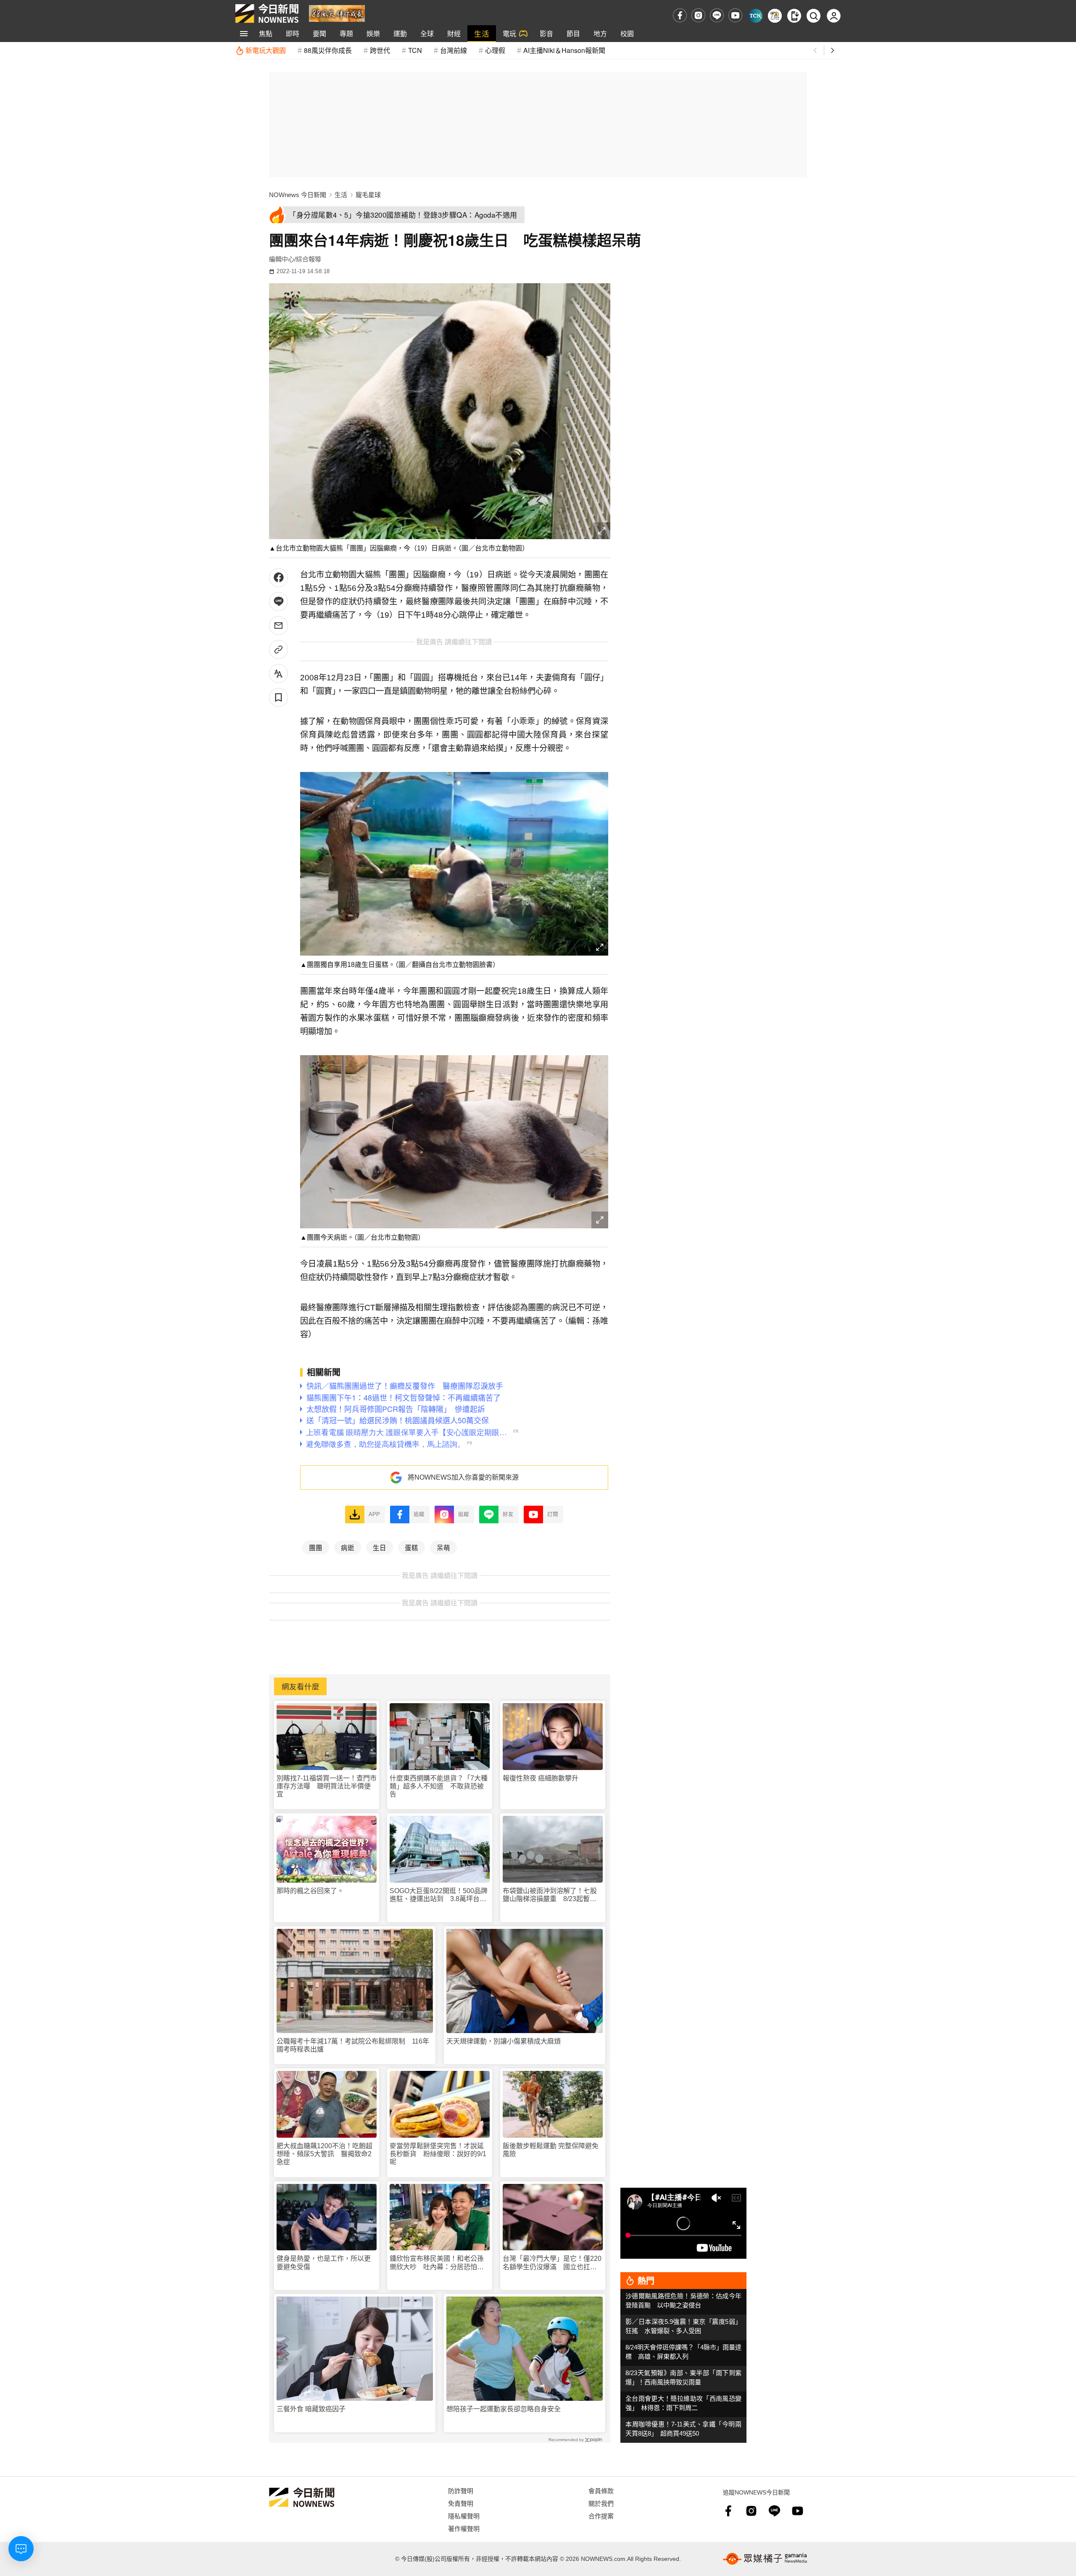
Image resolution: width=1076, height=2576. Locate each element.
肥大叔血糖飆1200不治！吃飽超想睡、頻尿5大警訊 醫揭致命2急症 (324, 2154)
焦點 (266, 33)
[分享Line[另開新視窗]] (278, 602)
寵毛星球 (368, 195)
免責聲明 (461, 2503)
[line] (717, 15)
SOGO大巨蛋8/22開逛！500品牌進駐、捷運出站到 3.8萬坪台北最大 (439, 1895)
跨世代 (380, 50)
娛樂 (373, 33)
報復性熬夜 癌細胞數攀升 (541, 1778)
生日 (380, 1547)
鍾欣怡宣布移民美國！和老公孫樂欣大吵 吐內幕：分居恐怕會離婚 (437, 2263)
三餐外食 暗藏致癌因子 (311, 2409)
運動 (400, 33)
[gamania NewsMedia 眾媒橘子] (765, 2559)
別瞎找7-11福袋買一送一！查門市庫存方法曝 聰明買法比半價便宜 (327, 1786)
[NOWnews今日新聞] (267, 13)
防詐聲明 (461, 2490)
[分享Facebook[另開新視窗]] (278, 578)
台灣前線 (454, 50)
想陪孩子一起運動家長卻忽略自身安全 (504, 2409)
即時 (293, 33)
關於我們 (601, 2503)
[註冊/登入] (834, 16)
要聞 (319, 33)
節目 (573, 33)
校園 (627, 33)
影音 (546, 33)
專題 (346, 33)
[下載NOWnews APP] (794, 16)
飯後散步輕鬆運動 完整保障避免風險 (551, 2150)
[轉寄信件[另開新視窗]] (278, 626)
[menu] (244, 34)
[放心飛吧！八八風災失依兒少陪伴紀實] (337, 13)
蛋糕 (411, 1547)
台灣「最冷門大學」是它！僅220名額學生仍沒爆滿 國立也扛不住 (552, 2263)
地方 (600, 33)
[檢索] (814, 16)
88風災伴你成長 (328, 50)
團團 (316, 1547)
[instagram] (698, 15)
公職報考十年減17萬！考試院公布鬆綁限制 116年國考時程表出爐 (353, 2045)
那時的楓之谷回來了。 (310, 1891)
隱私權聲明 (464, 2516)
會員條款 (601, 2490)
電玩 (509, 33)
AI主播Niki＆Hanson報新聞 (564, 50)
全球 (427, 33)
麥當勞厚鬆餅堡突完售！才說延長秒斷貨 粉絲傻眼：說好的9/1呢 (438, 2154)
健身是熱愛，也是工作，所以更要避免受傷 (324, 2263)
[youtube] (735, 15)
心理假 (495, 50)
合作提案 (601, 2516)
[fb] (680, 15)
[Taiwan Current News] (756, 16)
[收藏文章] (278, 697)
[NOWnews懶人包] (775, 16)
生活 (482, 33)
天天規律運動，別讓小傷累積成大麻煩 (504, 2041)
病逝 (348, 1547)
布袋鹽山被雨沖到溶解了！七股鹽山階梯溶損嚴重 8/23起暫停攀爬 (550, 1895)
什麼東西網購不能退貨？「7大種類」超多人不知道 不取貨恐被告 (439, 1786)
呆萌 (443, 1547)
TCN (415, 50)
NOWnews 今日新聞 (298, 195)
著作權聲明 (464, 2528)
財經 (454, 33)
